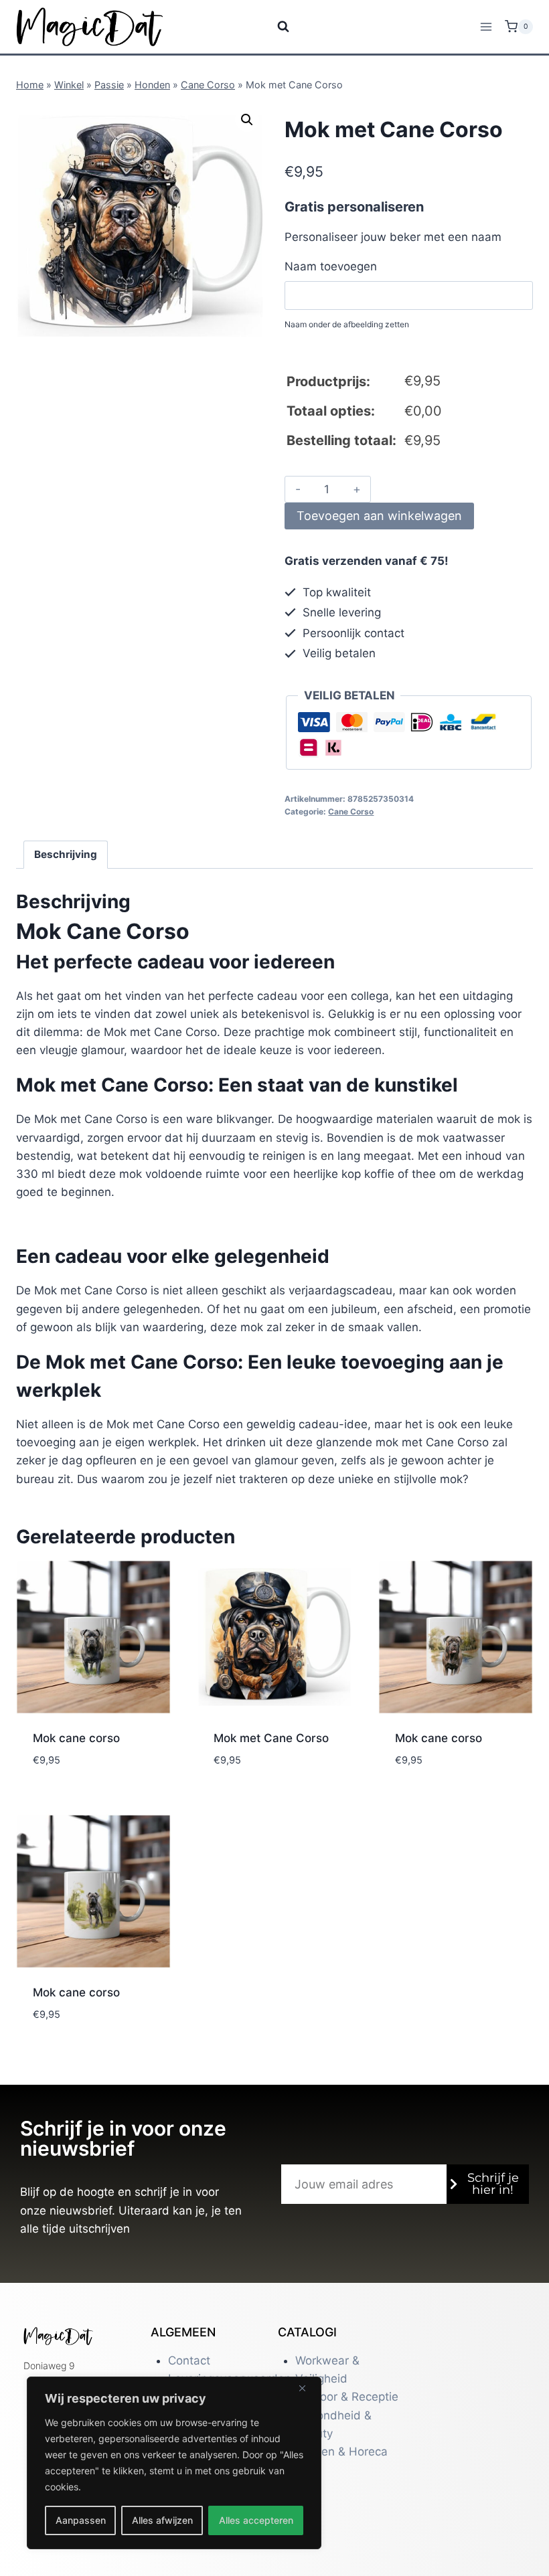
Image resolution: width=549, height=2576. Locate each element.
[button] (247, 120)
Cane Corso (208, 85)
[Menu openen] (486, 26)
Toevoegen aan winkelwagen (379, 516)
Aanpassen (81, 2520)
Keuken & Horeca (341, 2452)
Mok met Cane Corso (271, 1738)
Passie (109, 85)
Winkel (69, 85)
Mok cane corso (76, 1738)
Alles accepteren (256, 2520)
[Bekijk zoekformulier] (275, 27)
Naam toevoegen (331, 266)
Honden (152, 85)
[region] (174, 2463)
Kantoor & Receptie (347, 2397)
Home (30, 85)
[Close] (307, 2388)
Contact (189, 2360)
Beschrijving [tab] (66, 854)
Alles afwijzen (162, 2520)
